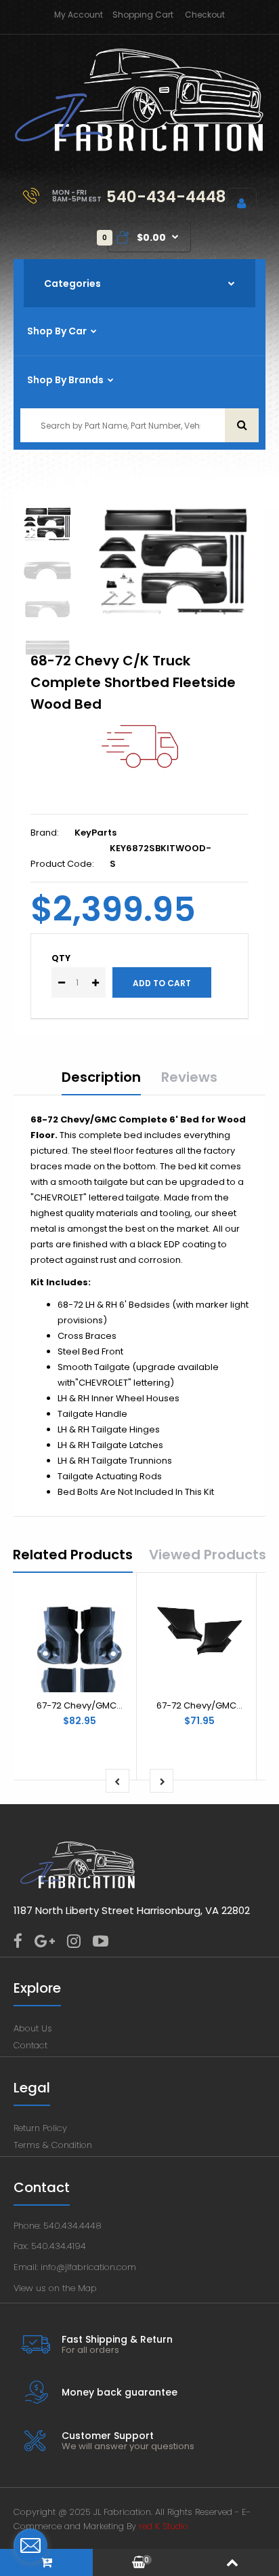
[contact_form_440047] (30, 2545)
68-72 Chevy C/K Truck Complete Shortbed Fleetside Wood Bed (133, 682)
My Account (79, 15)
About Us (33, 2028)
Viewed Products (208, 1555)
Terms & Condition (53, 2145)
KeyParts (95, 833)
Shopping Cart (143, 15)
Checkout (205, 15)
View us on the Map (55, 2288)
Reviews (189, 1077)
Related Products (73, 1555)
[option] (173, 562)
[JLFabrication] (139, 149)
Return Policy (40, 2128)
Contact (30, 2045)
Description (101, 1077)
